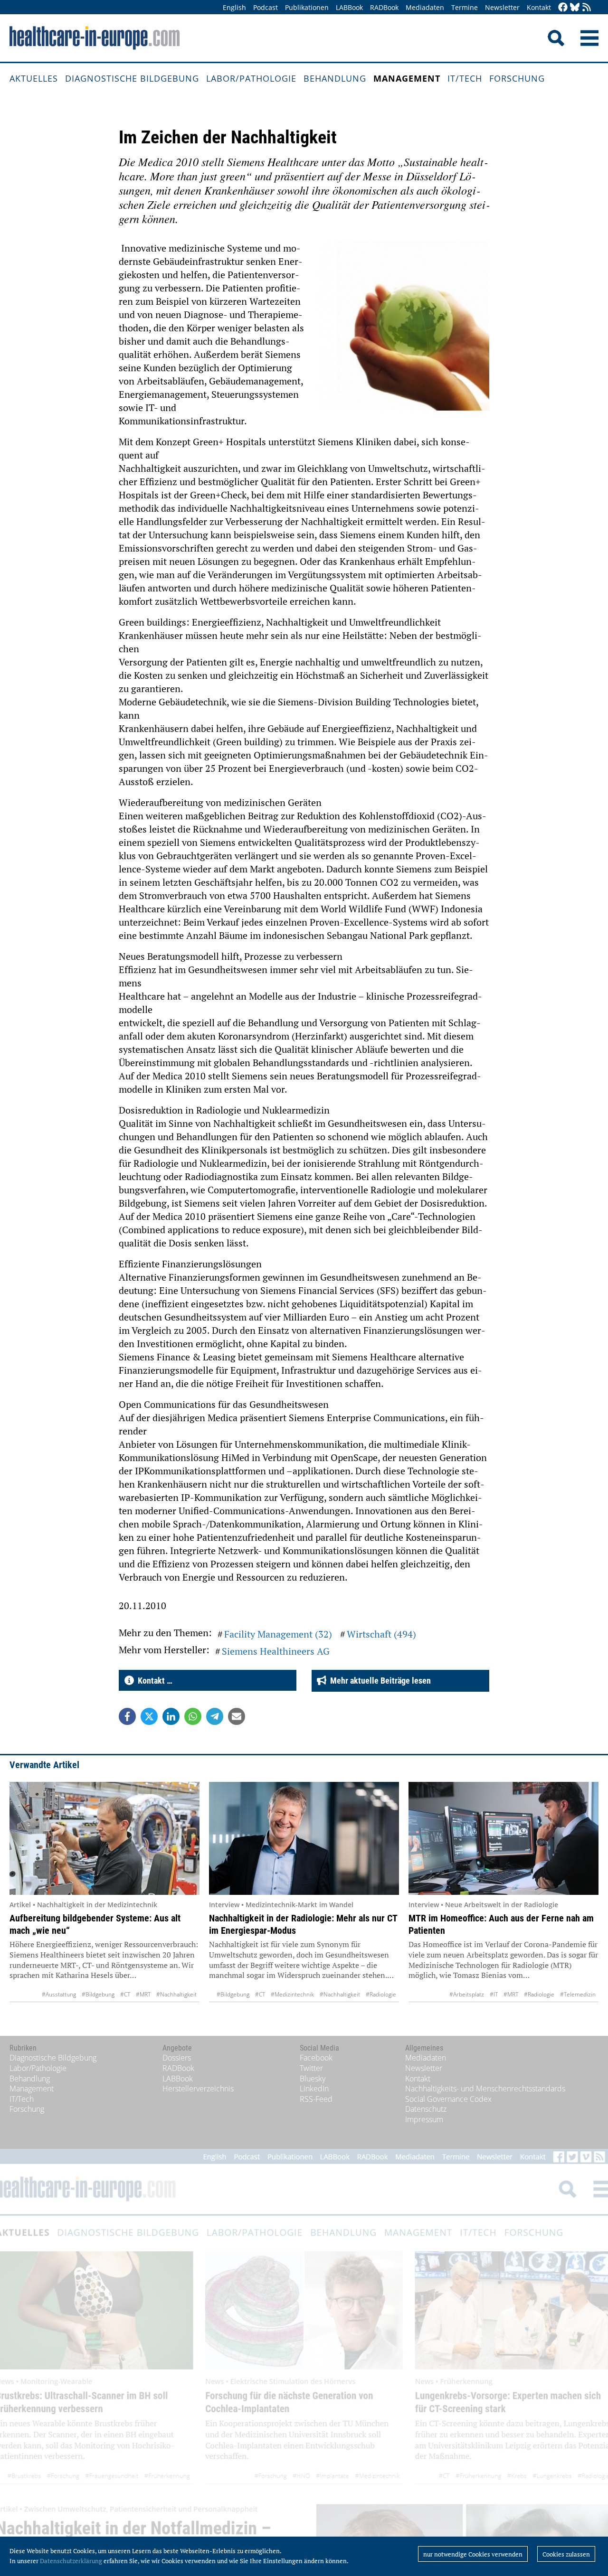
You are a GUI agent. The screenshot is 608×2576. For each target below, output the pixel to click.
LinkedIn (314, 2089)
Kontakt (539, 7)
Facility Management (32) (278, 1634)
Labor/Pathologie (251, 78)
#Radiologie (381, 1994)
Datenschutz (426, 2109)
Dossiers (177, 2058)
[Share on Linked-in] (171, 1716)
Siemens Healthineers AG (276, 1651)
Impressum (424, 2119)
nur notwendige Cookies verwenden (473, 2554)
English (234, 7)
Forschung (517, 78)
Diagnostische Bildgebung (132, 78)
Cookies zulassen (566, 2554)
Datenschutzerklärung (71, 2561)
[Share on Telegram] (215, 1716)
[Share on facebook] (127, 1716)
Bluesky (313, 2079)
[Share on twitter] (149, 1716)
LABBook (349, 7)
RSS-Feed (316, 2099)
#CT (125, 1994)
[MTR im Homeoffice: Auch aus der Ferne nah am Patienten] (503, 1838)
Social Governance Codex (448, 2099)
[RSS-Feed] (587, 8)
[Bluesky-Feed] (575, 8)
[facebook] (563, 8)
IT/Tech (465, 78)
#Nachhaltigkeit (176, 1994)
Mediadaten (425, 7)
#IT (494, 1994)
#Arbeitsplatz (467, 1994)
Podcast (266, 7)
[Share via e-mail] (237, 1716)
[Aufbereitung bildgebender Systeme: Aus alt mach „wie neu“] (104, 1838)
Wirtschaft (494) (381, 1634)
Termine (465, 7)
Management (407, 78)
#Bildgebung (98, 1994)
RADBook (384, 7)
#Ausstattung (59, 1994)
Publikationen (307, 7)
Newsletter (502, 7)
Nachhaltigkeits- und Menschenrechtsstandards (485, 2089)
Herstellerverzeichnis (198, 2089)
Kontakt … (153, 1681)
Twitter (311, 2068)
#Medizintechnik (292, 1994)
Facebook (316, 2058)
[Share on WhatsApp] (193, 1716)
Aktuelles (34, 78)
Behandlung (335, 78)
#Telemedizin (578, 1994)
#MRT (143, 1994)
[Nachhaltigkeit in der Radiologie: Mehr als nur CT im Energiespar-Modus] (304, 1838)
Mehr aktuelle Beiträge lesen (379, 1681)
